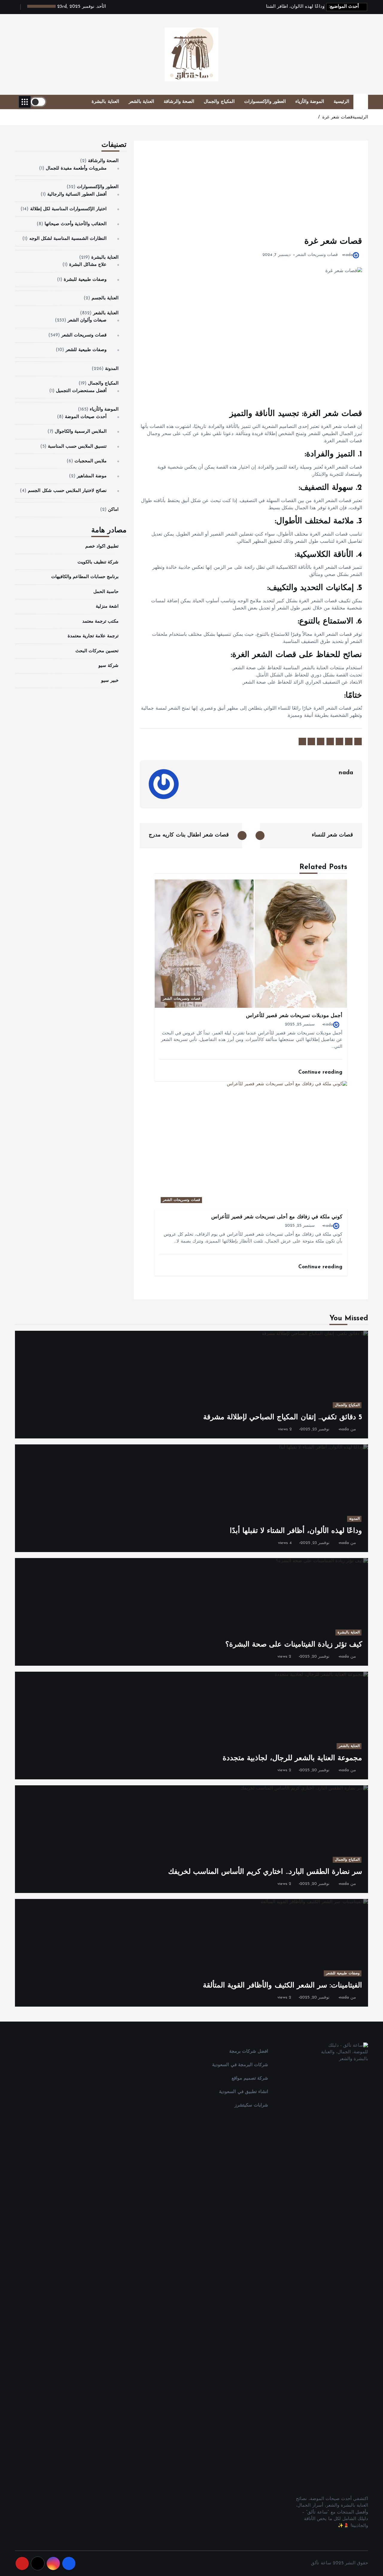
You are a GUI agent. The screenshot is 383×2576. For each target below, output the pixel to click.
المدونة (112, 369)
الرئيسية (341, 102)
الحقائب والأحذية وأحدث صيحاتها (76, 224)
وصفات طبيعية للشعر (86, 350)
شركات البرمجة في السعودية (240, 2065)
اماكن (113, 510)
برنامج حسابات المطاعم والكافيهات (85, 577)
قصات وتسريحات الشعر (317, 255)
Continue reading (319, 1072)
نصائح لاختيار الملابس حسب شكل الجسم (67, 491)
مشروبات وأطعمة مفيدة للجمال (76, 169)
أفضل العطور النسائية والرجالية (77, 195)
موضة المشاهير (92, 476)
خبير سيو (110, 681)
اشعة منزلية (107, 607)
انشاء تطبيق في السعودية (243, 2092)
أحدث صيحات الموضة (86, 417)
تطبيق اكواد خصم (102, 547)
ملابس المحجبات (91, 461)
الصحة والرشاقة (179, 102)
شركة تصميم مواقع (250, 2079)
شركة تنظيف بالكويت (98, 562)
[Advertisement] (251, 191)
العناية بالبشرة (105, 102)
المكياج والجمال (219, 102)
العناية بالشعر (141, 102)
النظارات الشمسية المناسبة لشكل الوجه (68, 239)
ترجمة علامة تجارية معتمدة (93, 636)
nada (348, 255)
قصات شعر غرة (337, 117)
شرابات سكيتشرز (251, 2105)
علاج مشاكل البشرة (88, 265)
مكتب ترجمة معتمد (100, 622)
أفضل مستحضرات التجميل (81, 391)
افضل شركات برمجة (249, 2052)
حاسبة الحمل (106, 592)
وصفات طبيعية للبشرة (85, 280)
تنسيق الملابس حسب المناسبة (77, 447)
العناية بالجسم (105, 298)
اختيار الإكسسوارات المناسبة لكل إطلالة (69, 209)
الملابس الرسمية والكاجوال (81, 432)
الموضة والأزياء (310, 102)
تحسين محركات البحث (97, 651)
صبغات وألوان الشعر (87, 320)
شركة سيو (108, 666)
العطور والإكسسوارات (265, 102)
